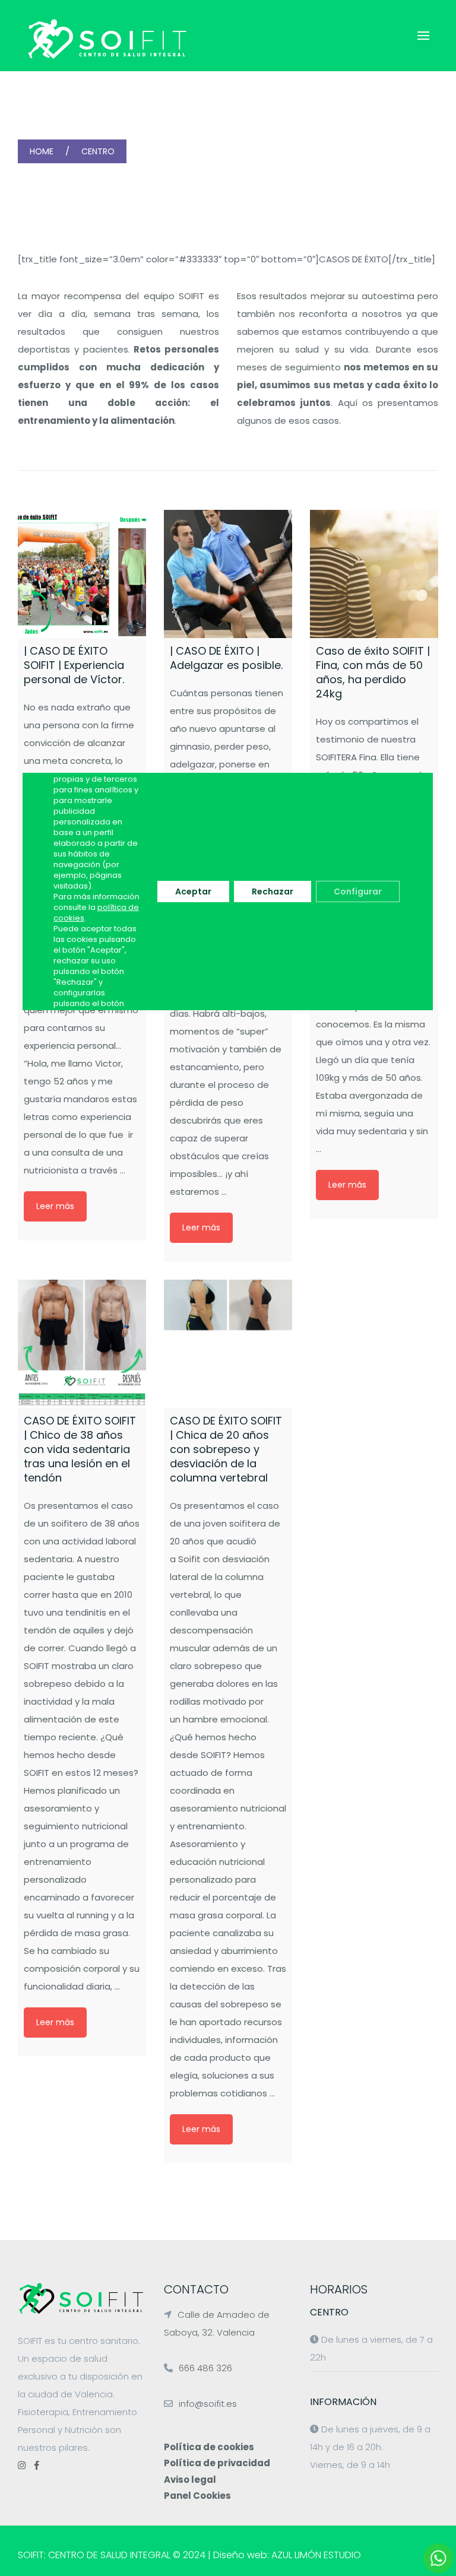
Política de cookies (209, 2447)
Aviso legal (190, 2480)
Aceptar (194, 892)
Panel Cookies (197, 2496)
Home (42, 151)
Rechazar (273, 892)
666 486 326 (205, 2368)
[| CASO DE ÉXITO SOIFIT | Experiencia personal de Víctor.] (82, 574)
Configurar (358, 892)
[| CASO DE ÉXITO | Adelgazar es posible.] (228, 574)
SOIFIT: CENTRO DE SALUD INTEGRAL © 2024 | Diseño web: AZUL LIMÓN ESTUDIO (189, 2555)
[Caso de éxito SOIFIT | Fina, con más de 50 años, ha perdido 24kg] (374, 574)
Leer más (55, 1206)
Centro (98, 151)
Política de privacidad (217, 2463)
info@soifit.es (208, 2404)
